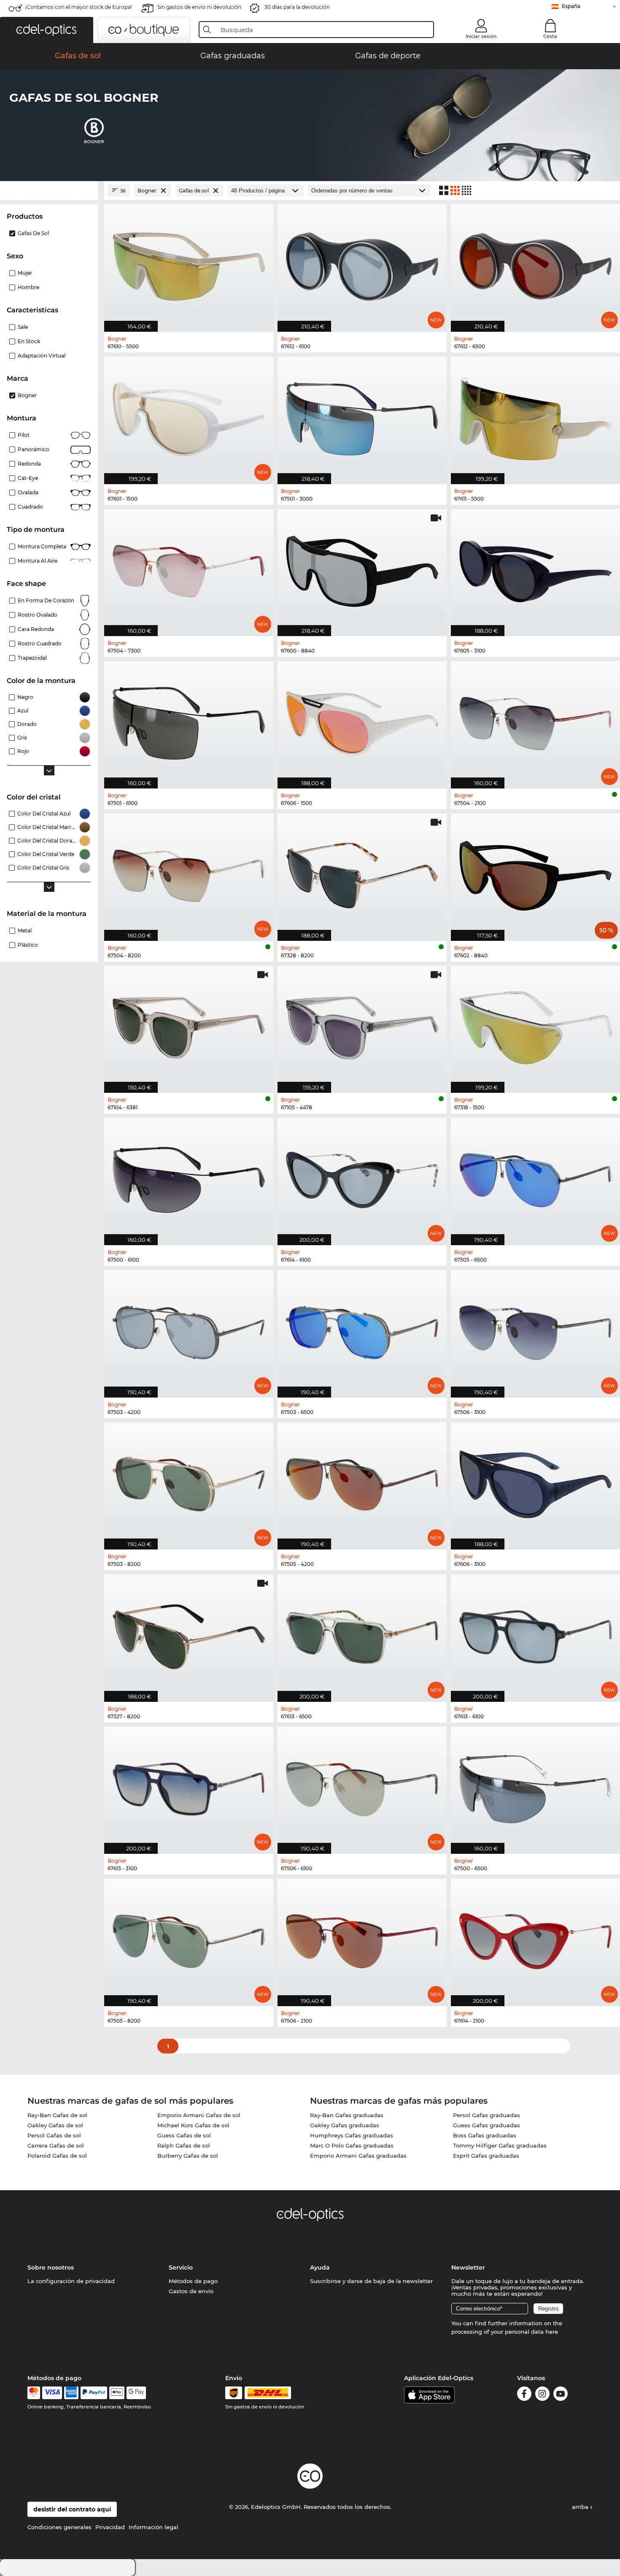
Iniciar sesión (481, 36)
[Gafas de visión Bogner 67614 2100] (535, 1938)
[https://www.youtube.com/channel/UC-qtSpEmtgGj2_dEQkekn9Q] (561, 2395)
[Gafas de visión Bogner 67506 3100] (535, 1329)
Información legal (154, 2527)
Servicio (181, 2267)
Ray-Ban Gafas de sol (57, 2115)
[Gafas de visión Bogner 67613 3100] (189, 1786)
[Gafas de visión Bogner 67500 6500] (535, 1786)
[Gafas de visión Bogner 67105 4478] (362, 1025)
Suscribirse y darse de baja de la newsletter (371, 2281)
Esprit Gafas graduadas (486, 2156)
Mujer (25, 273)
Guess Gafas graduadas (487, 2125)
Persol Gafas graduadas (487, 2115)
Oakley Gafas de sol (55, 2125)
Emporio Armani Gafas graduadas (358, 2156)
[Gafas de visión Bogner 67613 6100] (535, 1634)
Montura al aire (38, 561)
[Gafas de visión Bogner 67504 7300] (189, 568)
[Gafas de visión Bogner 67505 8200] (189, 1938)
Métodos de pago (193, 2281)
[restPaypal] (94, 2393)
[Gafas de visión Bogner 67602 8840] (535, 873)
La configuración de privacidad (71, 2281)
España (571, 6)
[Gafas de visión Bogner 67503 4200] (189, 1329)
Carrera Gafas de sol (56, 2145)
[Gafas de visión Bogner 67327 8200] (189, 1634)
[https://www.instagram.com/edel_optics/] (542, 2395)
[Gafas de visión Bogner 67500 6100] (189, 1177)
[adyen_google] (136, 2393)
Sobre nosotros (51, 2267)
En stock (29, 341)
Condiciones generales (59, 2527)
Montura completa (42, 546)
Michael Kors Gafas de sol (193, 2125)
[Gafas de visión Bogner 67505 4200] (362, 1482)
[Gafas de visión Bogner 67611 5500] (535, 416)
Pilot (24, 435)
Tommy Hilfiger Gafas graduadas (500, 2145)
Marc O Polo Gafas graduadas (352, 2145)
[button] (47, 30)
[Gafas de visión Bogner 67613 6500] (362, 1634)
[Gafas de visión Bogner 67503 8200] (189, 1482)
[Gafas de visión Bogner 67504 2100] (535, 720)
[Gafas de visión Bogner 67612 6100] (362, 264)
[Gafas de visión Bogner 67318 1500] (535, 1025)
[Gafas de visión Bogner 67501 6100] (189, 720)
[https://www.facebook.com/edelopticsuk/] (524, 2395)
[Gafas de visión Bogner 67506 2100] (362, 1938)
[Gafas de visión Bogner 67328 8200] (362, 873)
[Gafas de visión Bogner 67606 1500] (362, 720)
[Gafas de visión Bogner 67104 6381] (189, 1025)
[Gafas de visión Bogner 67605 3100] (535, 568)
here (552, 2332)
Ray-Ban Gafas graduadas (347, 2115)
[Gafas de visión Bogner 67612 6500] (535, 264)
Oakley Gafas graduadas (345, 2125)
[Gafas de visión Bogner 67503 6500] (362, 1329)
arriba (581, 2507)
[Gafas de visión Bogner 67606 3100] (535, 1482)
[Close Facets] (49, 191)
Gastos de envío (191, 2291)
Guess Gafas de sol (184, 2135)
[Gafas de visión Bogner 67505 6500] (535, 1177)
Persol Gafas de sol (54, 2135)
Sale (23, 327)
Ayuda (320, 2267)
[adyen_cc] (34, 2393)
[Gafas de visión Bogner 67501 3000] (362, 416)
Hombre (28, 287)
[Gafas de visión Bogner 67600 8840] (362, 568)
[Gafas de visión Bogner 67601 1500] (189, 416)
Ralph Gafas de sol (184, 2145)
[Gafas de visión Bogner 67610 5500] (189, 264)
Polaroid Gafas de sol (57, 2156)
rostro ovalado (38, 615)
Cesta (550, 36)
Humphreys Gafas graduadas (352, 2135)
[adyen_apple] (117, 2393)
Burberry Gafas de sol (188, 2156)
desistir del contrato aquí (72, 2509)
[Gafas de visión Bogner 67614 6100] (362, 1177)
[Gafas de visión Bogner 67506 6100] (362, 1786)
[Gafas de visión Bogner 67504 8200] (189, 873)
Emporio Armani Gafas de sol (199, 2115)
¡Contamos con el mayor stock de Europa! (79, 7)
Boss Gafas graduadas (485, 2135)
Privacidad (110, 2527)
